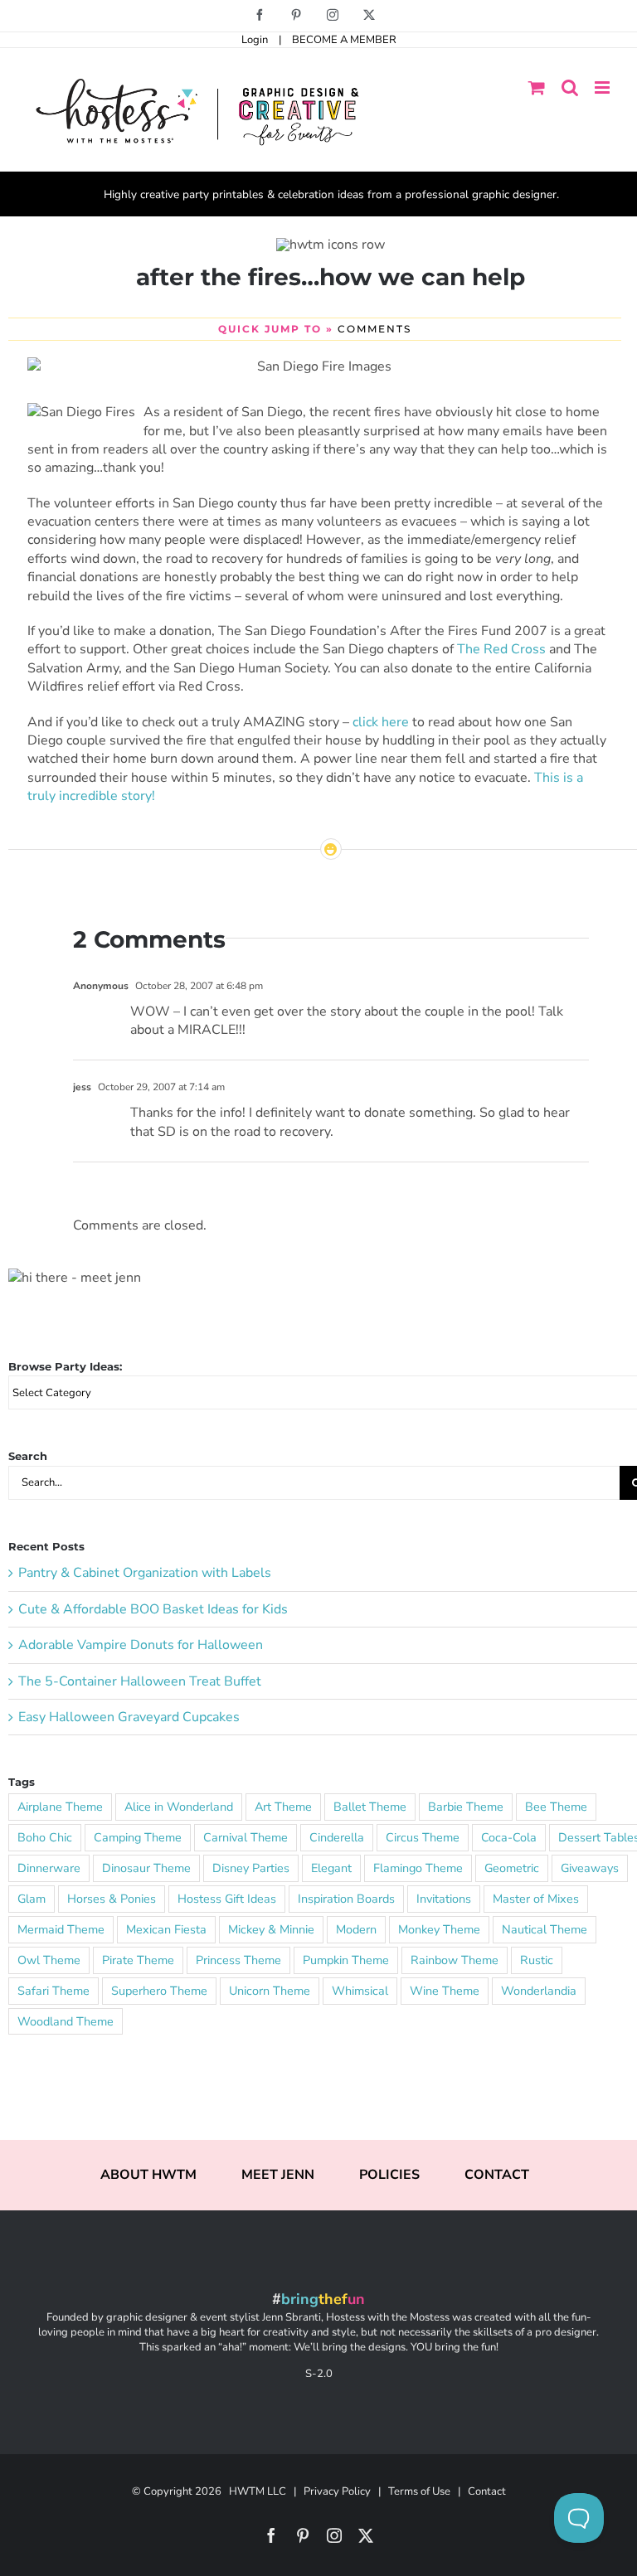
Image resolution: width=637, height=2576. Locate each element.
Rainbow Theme (455, 1960)
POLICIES (389, 2175)
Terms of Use (419, 2491)
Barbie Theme (466, 1807)
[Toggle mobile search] (570, 87)
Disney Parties (251, 1868)
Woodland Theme (66, 2021)
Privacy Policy (337, 2491)
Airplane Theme (60, 1807)
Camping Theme (138, 1837)
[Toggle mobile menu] (603, 87)
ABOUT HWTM (148, 2175)
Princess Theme (238, 1960)
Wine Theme (445, 1991)
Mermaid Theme (61, 1929)
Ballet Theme (370, 1807)
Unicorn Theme (270, 1991)
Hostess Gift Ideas (227, 1899)
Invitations (444, 1899)
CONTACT (497, 2175)
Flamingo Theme (418, 1868)
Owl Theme (49, 1960)
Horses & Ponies (112, 1899)
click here (381, 722)
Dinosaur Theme (146, 1868)
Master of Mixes (536, 1899)
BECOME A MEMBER (344, 40)
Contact (487, 2491)
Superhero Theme (159, 1991)
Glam (32, 1899)
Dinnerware (49, 1868)
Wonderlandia (539, 1991)
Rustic (537, 1960)
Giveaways (590, 1868)
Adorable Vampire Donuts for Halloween (141, 1645)
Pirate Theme (138, 1960)
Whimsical (360, 1991)
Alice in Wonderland (179, 1807)
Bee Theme (556, 1807)
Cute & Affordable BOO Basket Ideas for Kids (153, 1609)
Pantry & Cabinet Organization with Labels (145, 1573)
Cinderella (337, 1837)
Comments (374, 329)
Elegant (331, 1868)
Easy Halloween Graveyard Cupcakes (129, 1717)
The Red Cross (501, 649)
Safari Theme (53, 1991)
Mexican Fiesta (166, 1929)
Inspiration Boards (346, 1899)
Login (255, 40)
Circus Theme (423, 1837)
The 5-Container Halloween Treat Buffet (140, 1681)
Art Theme (283, 1807)
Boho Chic (45, 1837)
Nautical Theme (545, 1929)
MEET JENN (278, 2175)
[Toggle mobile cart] (537, 87)
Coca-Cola (509, 1837)
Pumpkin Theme (346, 1960)
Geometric (512, 1868)
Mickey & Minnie (271, 1929)
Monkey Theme (439, 1929)
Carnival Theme (246, 1837)
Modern (356, 1929)
